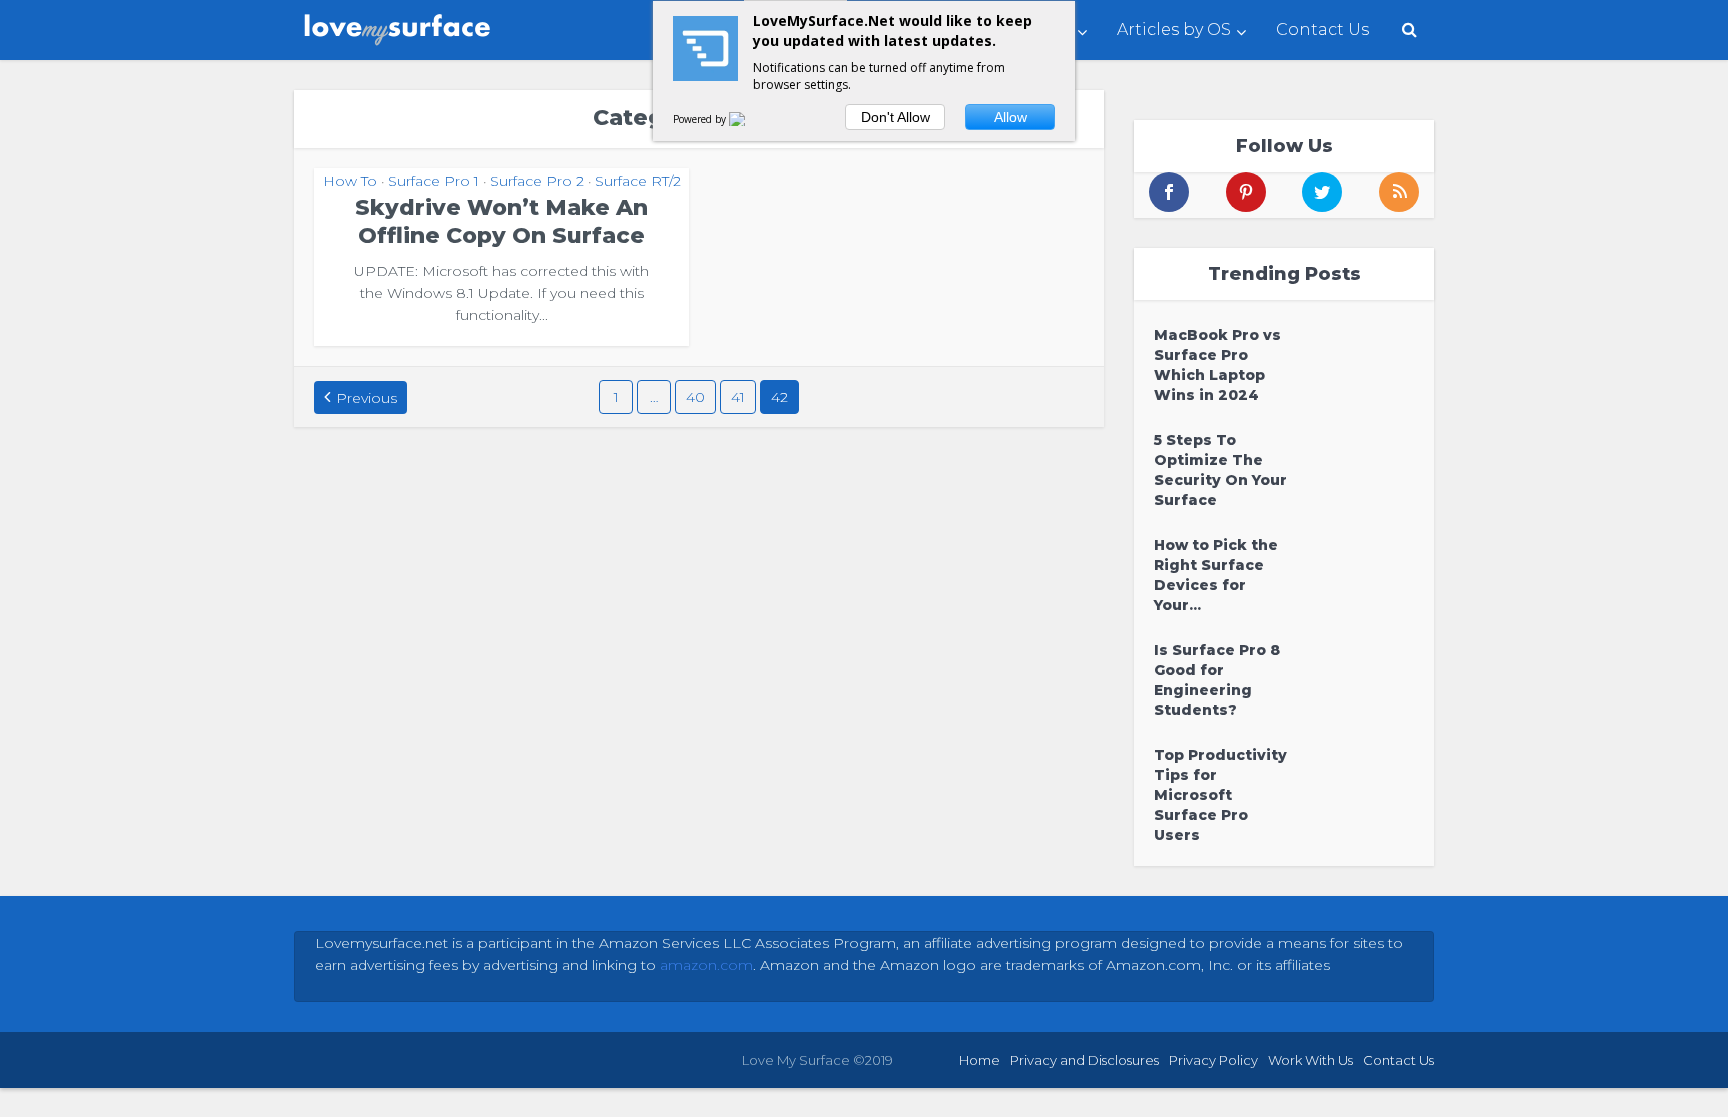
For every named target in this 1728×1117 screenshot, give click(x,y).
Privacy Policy (1213, 1060)
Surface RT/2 (638, 181)
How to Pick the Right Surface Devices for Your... (1216, 575)
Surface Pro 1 (433, 181)
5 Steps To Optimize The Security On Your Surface (1220, 470)
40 (695, 397)
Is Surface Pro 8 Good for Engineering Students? (1217, 680)
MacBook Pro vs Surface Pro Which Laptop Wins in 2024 (1217, 365)
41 (738, 397)
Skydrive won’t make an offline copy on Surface (501, 221)
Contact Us (1322, 29)
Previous (366, 398)
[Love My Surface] (399, 25)
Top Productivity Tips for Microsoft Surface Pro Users (1220, 795)
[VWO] (749, 119)
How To (350, 181)
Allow (1010, 117)
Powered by (701, 119)
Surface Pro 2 (537, 181)
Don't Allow (895, 117)
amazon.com (706, 965)
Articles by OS (1174, 29)
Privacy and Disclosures (1084, 1060)
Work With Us (1310, 1060)
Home (979, 1060)
